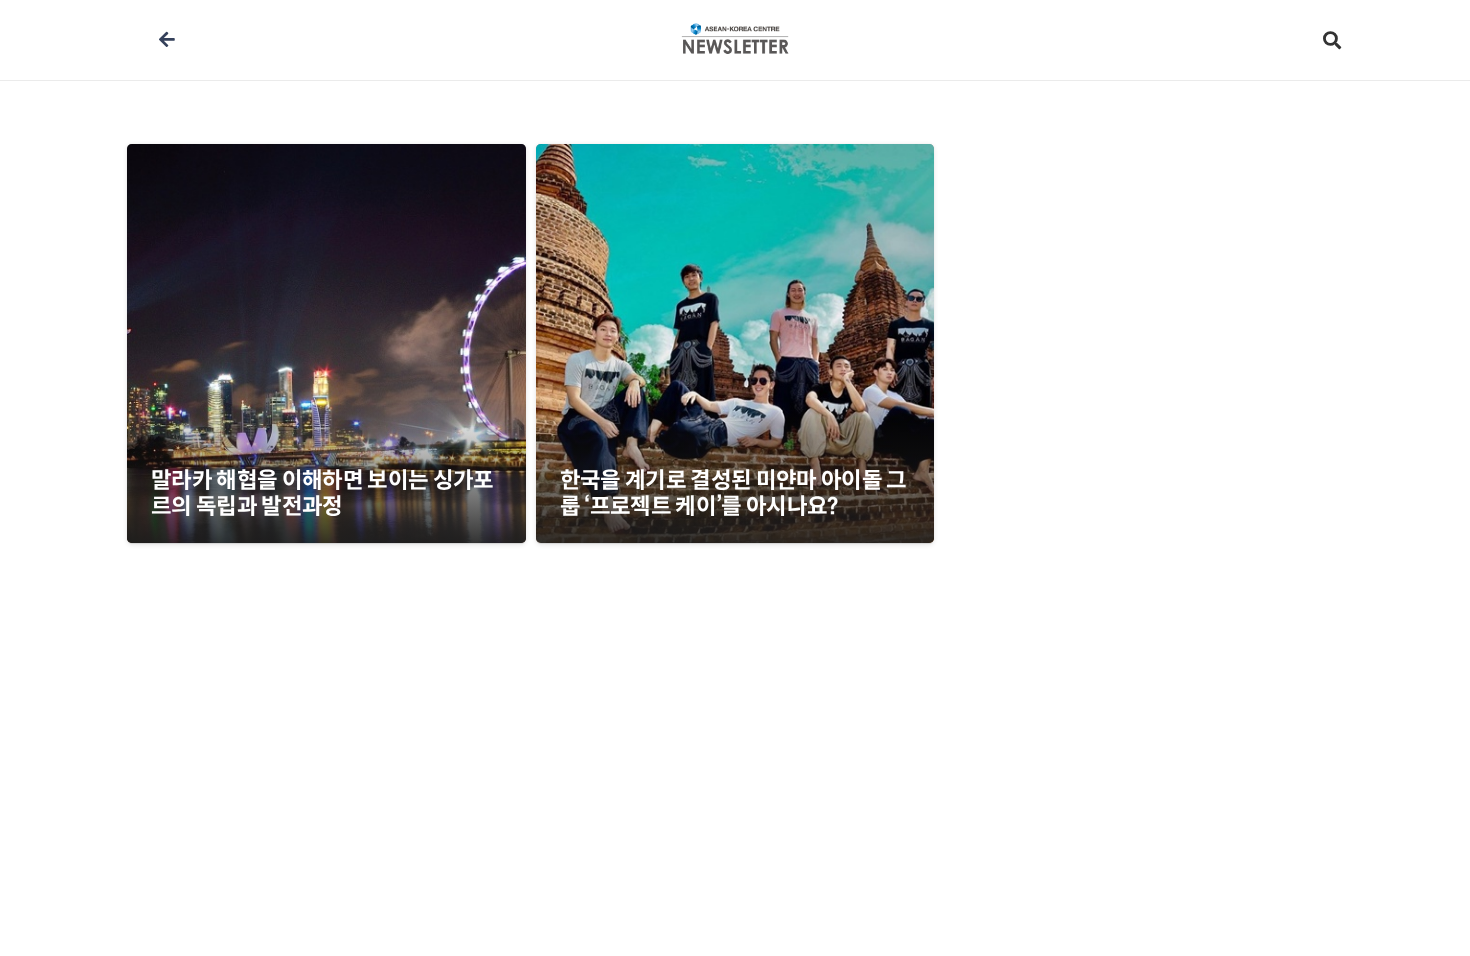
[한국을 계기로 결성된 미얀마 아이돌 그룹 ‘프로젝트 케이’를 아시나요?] (735, 343)
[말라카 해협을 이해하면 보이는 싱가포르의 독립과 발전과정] (326, 343)
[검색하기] (1332, 40)
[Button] (166, 40)
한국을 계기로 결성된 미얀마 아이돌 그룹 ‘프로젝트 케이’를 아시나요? (733, 493)
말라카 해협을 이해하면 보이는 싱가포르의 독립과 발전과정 (322, 493)
